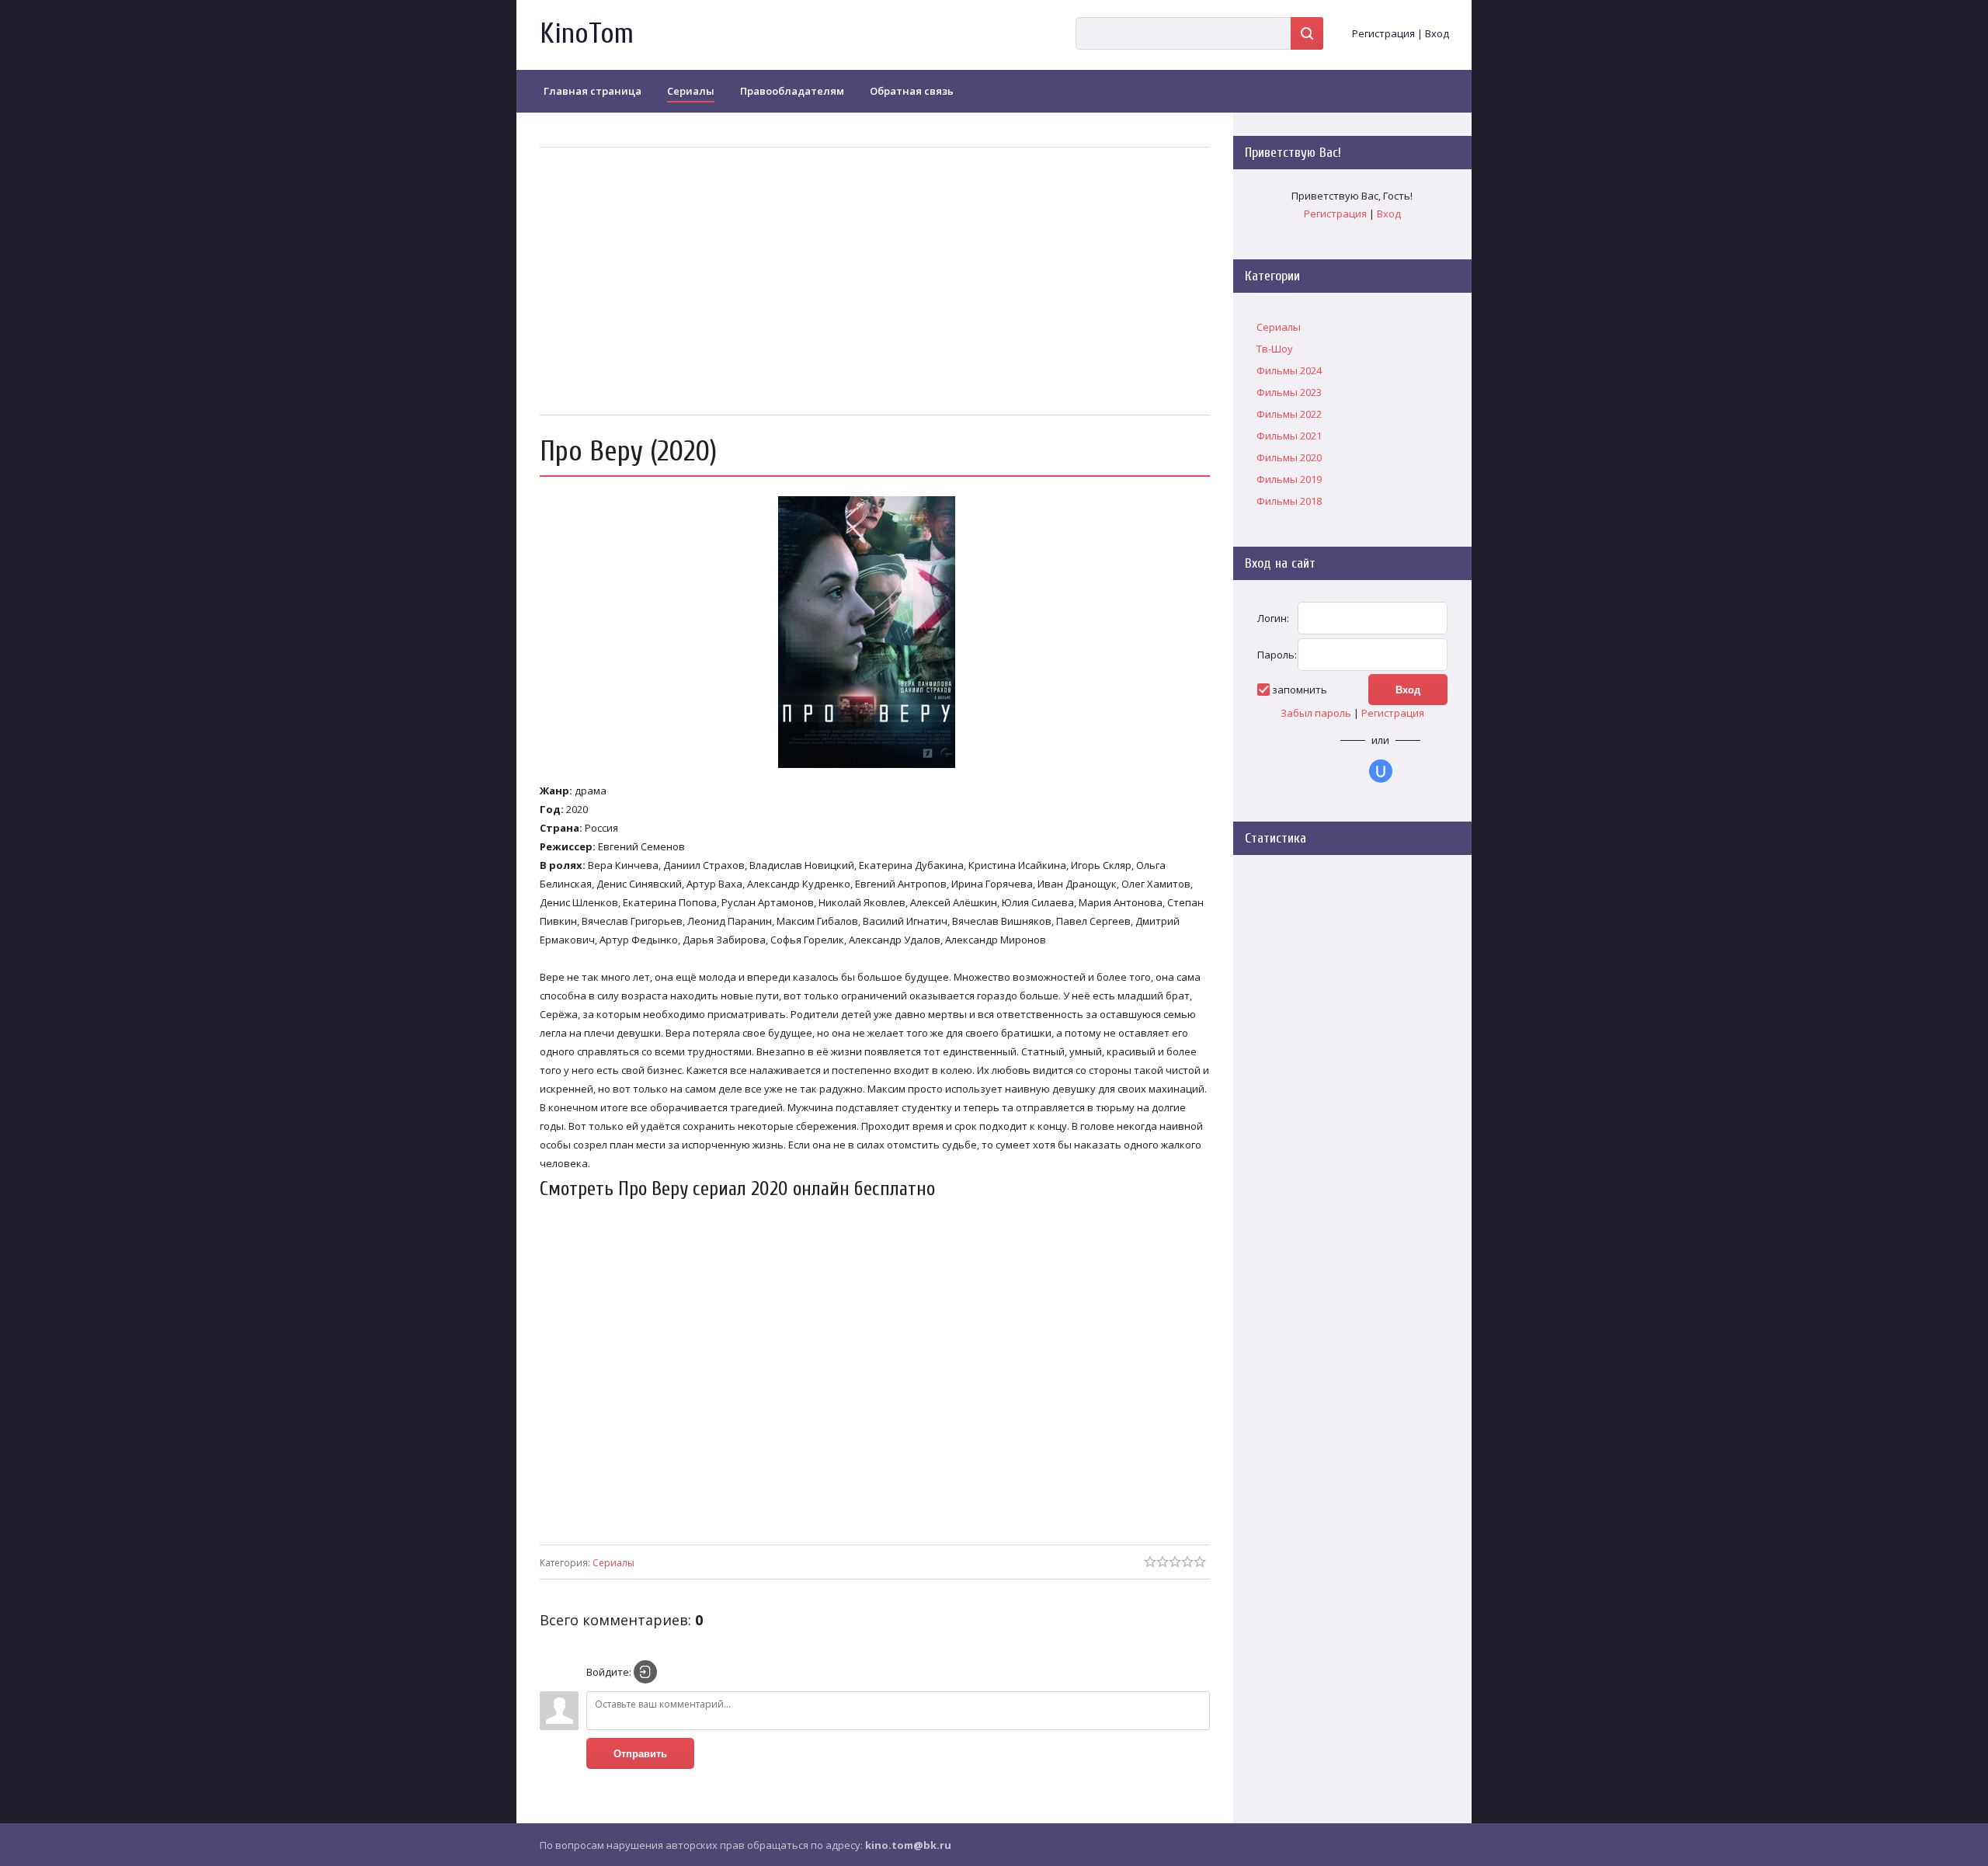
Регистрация (1383, 33)
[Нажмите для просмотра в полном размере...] (874, 768)
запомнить (1300, 690)
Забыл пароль (1316, 713)
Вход (1437, 33)
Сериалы (613, 1563)
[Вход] (645, 1672)
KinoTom (587, 34)
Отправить (640, 1754)
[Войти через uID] (1381, 771)
